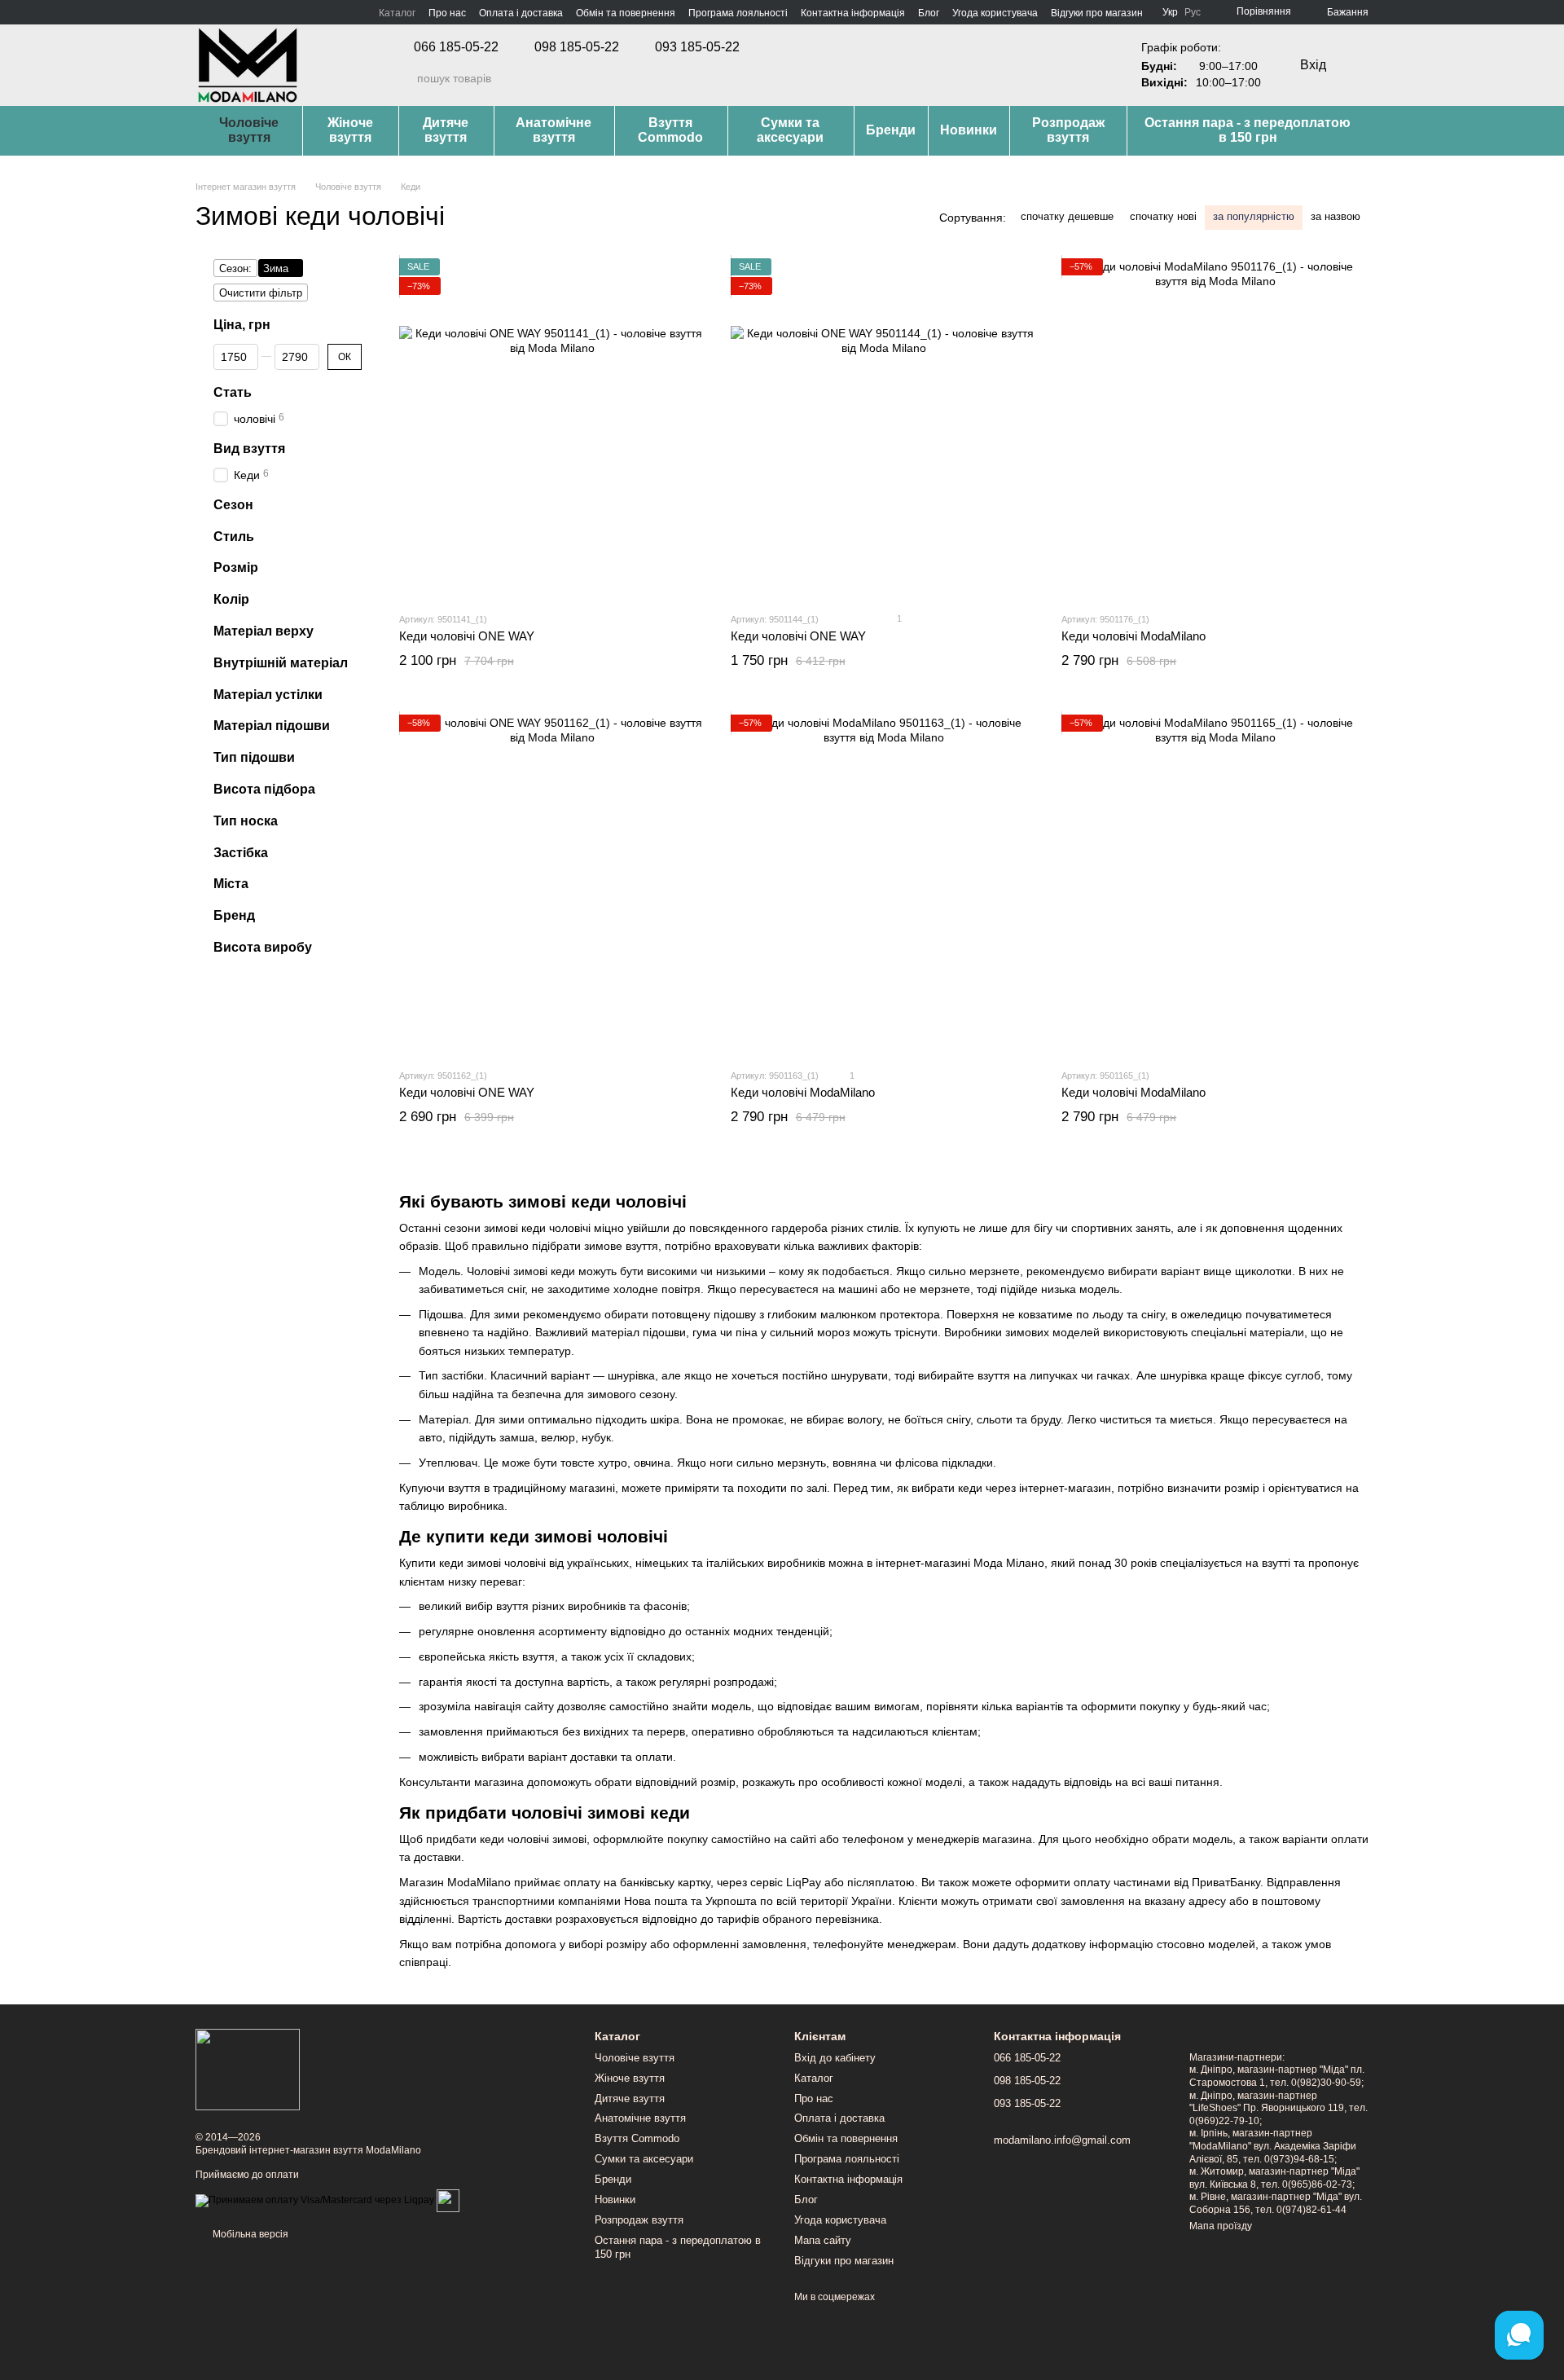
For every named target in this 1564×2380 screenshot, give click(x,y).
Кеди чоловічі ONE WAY (467, 636)
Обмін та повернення (626, 13)
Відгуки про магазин (1097, 13)
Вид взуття (249, 448)
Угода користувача (995, 13)
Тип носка (246, 820)
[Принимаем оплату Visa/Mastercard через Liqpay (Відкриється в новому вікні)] (315, 2200)
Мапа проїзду (1221, 2226)
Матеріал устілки (268, 694)
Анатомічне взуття (554, 130)
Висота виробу (263, 946)
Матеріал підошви (272, 726)
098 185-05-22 (577, 47)
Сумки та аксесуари (790, 130)
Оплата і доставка (521, 13)
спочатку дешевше (1067, 216)
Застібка (241, 852)
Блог (929, 13)
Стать (233, 392)
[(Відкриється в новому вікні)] (448, 2200)
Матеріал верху (264, 631)
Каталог (397, 13)
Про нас (447, 13)
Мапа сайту (823, 2240)
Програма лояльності (738, 13)
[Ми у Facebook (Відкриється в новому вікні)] (202, 12)
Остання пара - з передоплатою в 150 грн (1248, 130)
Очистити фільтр (261, 293)
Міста (231, 884)
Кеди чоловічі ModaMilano (1133, 636)
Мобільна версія (249, 2234)
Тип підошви (254, 757)
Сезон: (235, 268)
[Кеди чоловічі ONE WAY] (553, 429)
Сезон (233, 504)
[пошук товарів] (404, 78)
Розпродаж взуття (1068, 130)
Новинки (969, 130)
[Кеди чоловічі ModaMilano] (1215, 429)
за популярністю (1254, 216)
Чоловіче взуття (249, 130)
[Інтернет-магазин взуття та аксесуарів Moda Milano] (248, 2069)
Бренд (234, 915)
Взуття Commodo (670, 130)
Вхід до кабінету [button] (835, 2058)
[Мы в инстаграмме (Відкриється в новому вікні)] (222, 12)
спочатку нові (1163, 216)
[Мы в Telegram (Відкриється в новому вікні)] (241, 12)
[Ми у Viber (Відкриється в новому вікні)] (261, 12)
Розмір (236, 568)
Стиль (234, 536)
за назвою (1336, 216)
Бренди (891, 130)
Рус (1193, 12)
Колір (231, 599)
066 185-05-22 (456, 47)
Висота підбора (264, 789)
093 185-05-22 (697, 47)
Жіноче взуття (350, 130)
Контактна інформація (853, 13)
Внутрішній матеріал (281, 662)
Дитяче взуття (446, 130)
